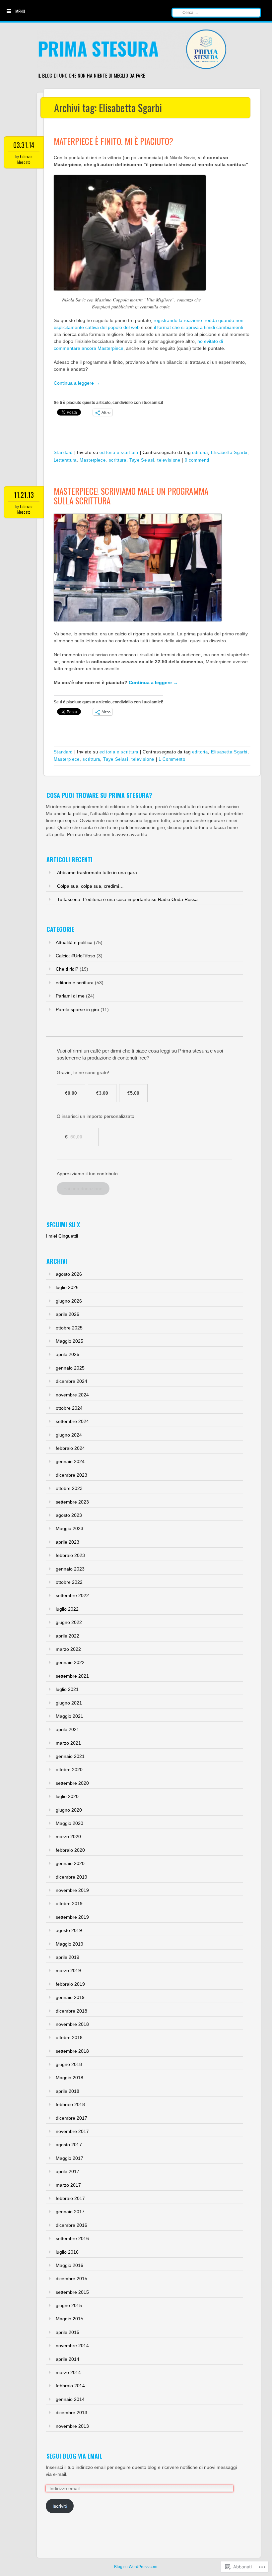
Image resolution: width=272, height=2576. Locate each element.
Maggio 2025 (69, 1341)
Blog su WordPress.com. (136, 2567)
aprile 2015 (68, 2332)
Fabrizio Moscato (25, 159)
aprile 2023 (68, 1542)
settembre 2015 (72, 2292)
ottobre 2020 (69, 1770)
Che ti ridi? (67, 969)
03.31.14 (24, 145)
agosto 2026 (69, 1274)
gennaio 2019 (70, 1997)
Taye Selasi (142, 460)
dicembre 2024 (71, 1381)
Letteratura (65, 460)
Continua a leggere (77, 383)
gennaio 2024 (70, 1461)
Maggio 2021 (69, 1716)
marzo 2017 (68, 2185)
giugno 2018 (69, 2064)
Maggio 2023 (69, 1528)
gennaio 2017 (70, 2212)
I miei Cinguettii (62, 1236)
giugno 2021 (69, 1703)
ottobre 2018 (69, 2037)
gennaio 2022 (70, 1662)
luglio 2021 (67, 1689)
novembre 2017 (72, 2131)
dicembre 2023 (71, 1475)
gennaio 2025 (70, 1368)
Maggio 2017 (69, 2158)
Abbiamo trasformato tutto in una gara (97, 872)
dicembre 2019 (71, 1877)
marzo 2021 (68, 1743)
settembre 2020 (72, 1783)
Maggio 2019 (69, 1944)
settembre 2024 (72, 1421)
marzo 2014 (68, 2372)
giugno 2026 (69, 1301)
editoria (200, 452)
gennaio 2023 (70, 1569)
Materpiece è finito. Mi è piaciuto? (113, 141)
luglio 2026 (67, 1287)
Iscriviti (60, 2506)
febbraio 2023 (70, 1555)
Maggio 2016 (69, 2265)
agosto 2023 (69, 1515)
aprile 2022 (68, 1636)
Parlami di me (70, 996)
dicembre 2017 (71, 2118)
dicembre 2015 (71, 2279)
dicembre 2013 (71, 2413)
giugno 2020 (69, 1810)
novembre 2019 (72, 1890)
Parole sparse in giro (77, 1009)
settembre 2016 (72, 2238)
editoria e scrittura (119, 452)
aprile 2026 (68, 1314)
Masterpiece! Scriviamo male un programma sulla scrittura (131, 496)
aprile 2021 (68, 1729)
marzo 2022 (68, 1649)
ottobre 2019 (69, 1903)
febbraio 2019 (70, 1984)
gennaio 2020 (70, 1863)
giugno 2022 (69, 1622)
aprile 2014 (68, 2359)
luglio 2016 (67, 2252)
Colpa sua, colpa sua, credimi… (90, 886)
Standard (63, 452)
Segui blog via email (74, 2456)
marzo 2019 (68, 1970)
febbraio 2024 (70, 1448)
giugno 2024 (69, 1435)
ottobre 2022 (69, 1582)
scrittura (118, 460)
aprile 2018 (68, 2091)
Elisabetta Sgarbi (229, 452)
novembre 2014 (72, 2346)
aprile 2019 (68, 1957)
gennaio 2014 (70, 2399)
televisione (169, 460)
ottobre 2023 (69, 1488)
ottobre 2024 (69, 1408)
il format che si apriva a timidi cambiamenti (199, 327)
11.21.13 (24, 495)
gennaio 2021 (70, 1756)
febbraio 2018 (70, 2104)
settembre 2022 (72, 1595)
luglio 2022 (67, 1609)
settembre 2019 (72, 1917)
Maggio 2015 (69, 2319)
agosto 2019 (69, 1930)
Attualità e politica (74, 942)
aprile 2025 (68, 1354)
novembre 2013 (72, 2426)
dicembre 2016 (71, 2225)
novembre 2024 (72, 1395)
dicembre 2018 (71, 2011)
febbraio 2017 (70, 2198)
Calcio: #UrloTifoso (75, 956)
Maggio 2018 (69, 2078)
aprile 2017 (68, 2171)
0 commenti (197, 460)
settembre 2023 (72, 1502)
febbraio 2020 (70, 1850)
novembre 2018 (72, 2024)
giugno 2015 (69, 2305)
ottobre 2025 (69, 1328)
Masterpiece (93, 460)
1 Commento (172, 759)
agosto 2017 (69, 2145)
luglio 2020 (67, 1796)
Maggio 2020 (69, 1823)
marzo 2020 (68, 1836)
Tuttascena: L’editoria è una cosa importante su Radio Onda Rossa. (128, 899)
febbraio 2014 (70, 2386)
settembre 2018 (72, 2051)
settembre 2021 (72, 1676)
